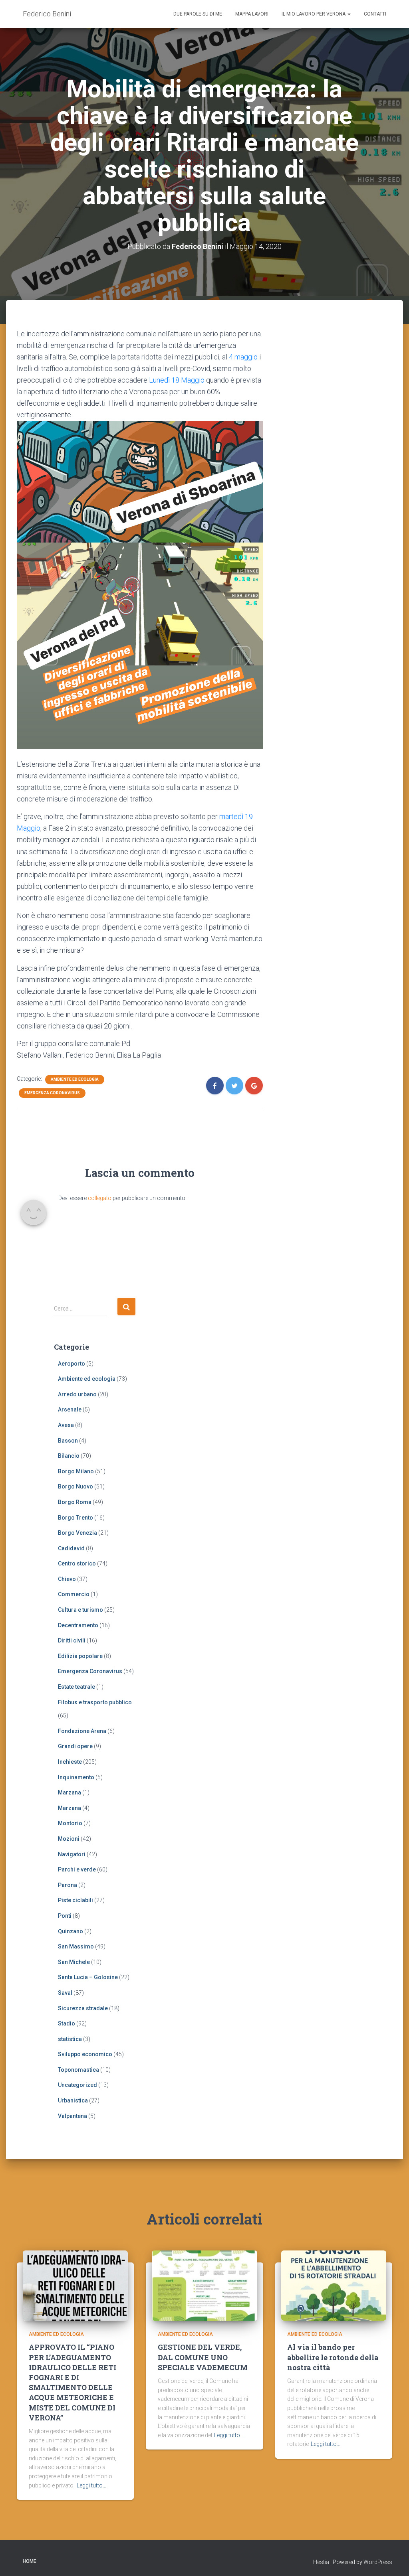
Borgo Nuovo (75, 1486)
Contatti (375, 14)
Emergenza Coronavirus (52, 1093)
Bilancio (69, 1456)
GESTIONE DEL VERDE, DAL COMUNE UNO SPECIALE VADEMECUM (203, 2357)
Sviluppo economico (85, 2054)
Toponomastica (78, 2070)
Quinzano (70, 1931)
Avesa (66, 1425)
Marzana (69, 1792)
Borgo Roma (75, 1502)
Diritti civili (72, 1640)
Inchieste (70, 1762)
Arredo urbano (77, 1394)
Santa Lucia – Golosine (88, 1977)
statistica (70, 2039)
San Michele (74, 1962)
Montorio (70, 1823)
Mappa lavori (252, 14)
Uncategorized (77, 2085)
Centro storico (77, 1563)
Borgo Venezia (77, 1533)
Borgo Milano (76, 1471)
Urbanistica (73, 2100)
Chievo (67, 1579)
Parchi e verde (77, 1869)
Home (30, 2561)
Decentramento (78, 1625)
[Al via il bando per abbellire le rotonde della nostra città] (334, 2285)
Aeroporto (71, 1364)
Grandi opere (75, 1746)
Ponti (65, 1916)
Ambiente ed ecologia (75, 1079)
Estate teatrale (76, 1687)
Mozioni (69, 1839)
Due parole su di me (198, 14)
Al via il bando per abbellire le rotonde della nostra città (333, 2357)
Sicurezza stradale (83, 2008)
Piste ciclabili (75, 1900)
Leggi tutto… (91, 2485)
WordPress (378, 2562)
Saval (65, 1993)
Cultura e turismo (80, 1610)
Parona (68, 1885)
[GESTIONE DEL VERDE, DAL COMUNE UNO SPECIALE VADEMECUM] (204, 2285)
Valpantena (72, 2116)
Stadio (67, 2023)
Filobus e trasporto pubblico (95, 1702)
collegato (100, 1198)
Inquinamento (76, 1777)
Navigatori (72, 1854)
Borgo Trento (75, 1518)
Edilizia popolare (80, 1656)
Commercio (74, 1594)
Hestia (321, 2562)
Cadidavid (71, 1548)
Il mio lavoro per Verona (314, 14)
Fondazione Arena (82, 1731)
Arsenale (70, 1409)
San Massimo (76, 1946)
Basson (68, 1441)
